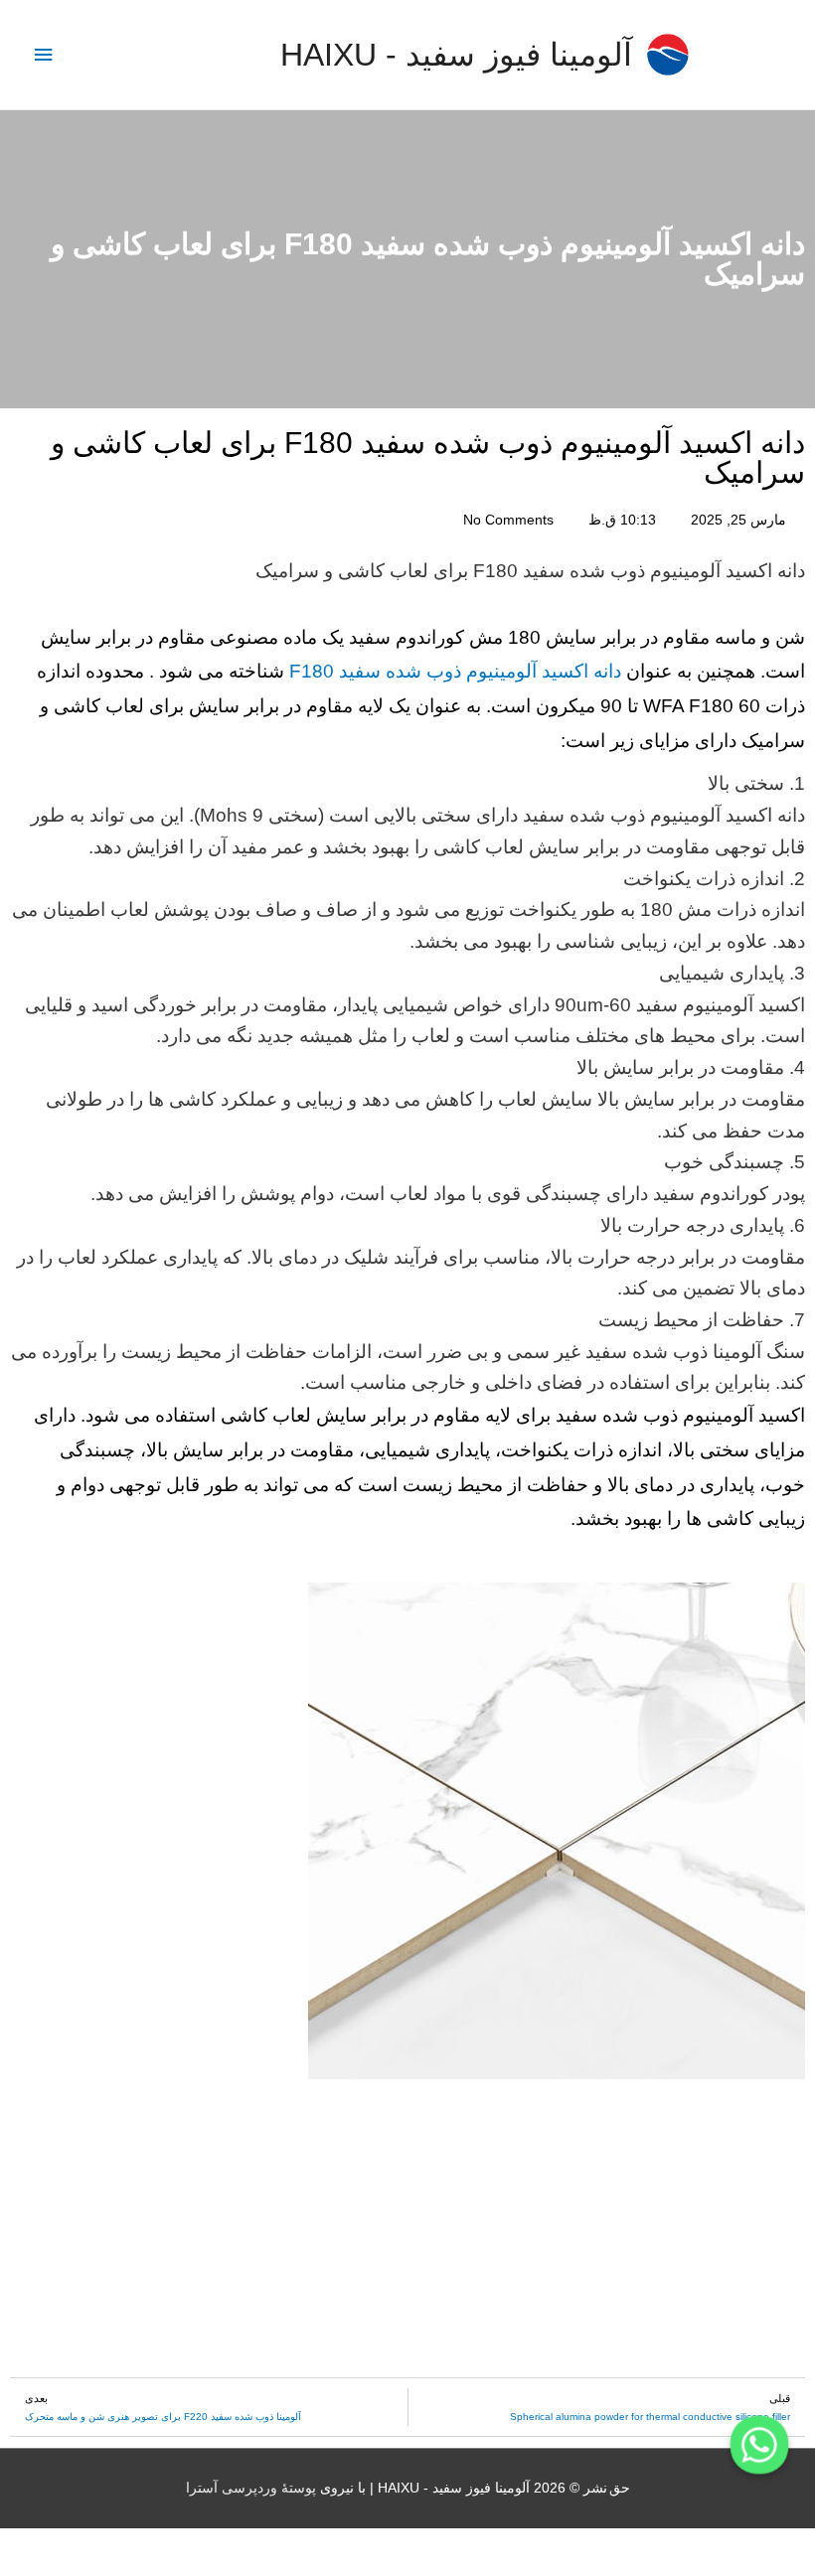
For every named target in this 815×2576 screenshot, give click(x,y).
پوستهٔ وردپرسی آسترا (251, 2488)
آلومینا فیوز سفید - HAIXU (456, 55)
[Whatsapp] (759, 2445)
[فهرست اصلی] (43, 55)
